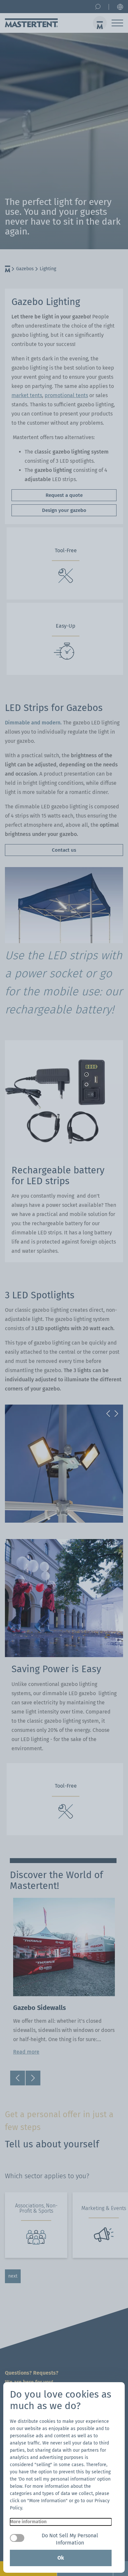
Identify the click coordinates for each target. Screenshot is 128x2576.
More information (28, 2522)
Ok (61, 2558)
